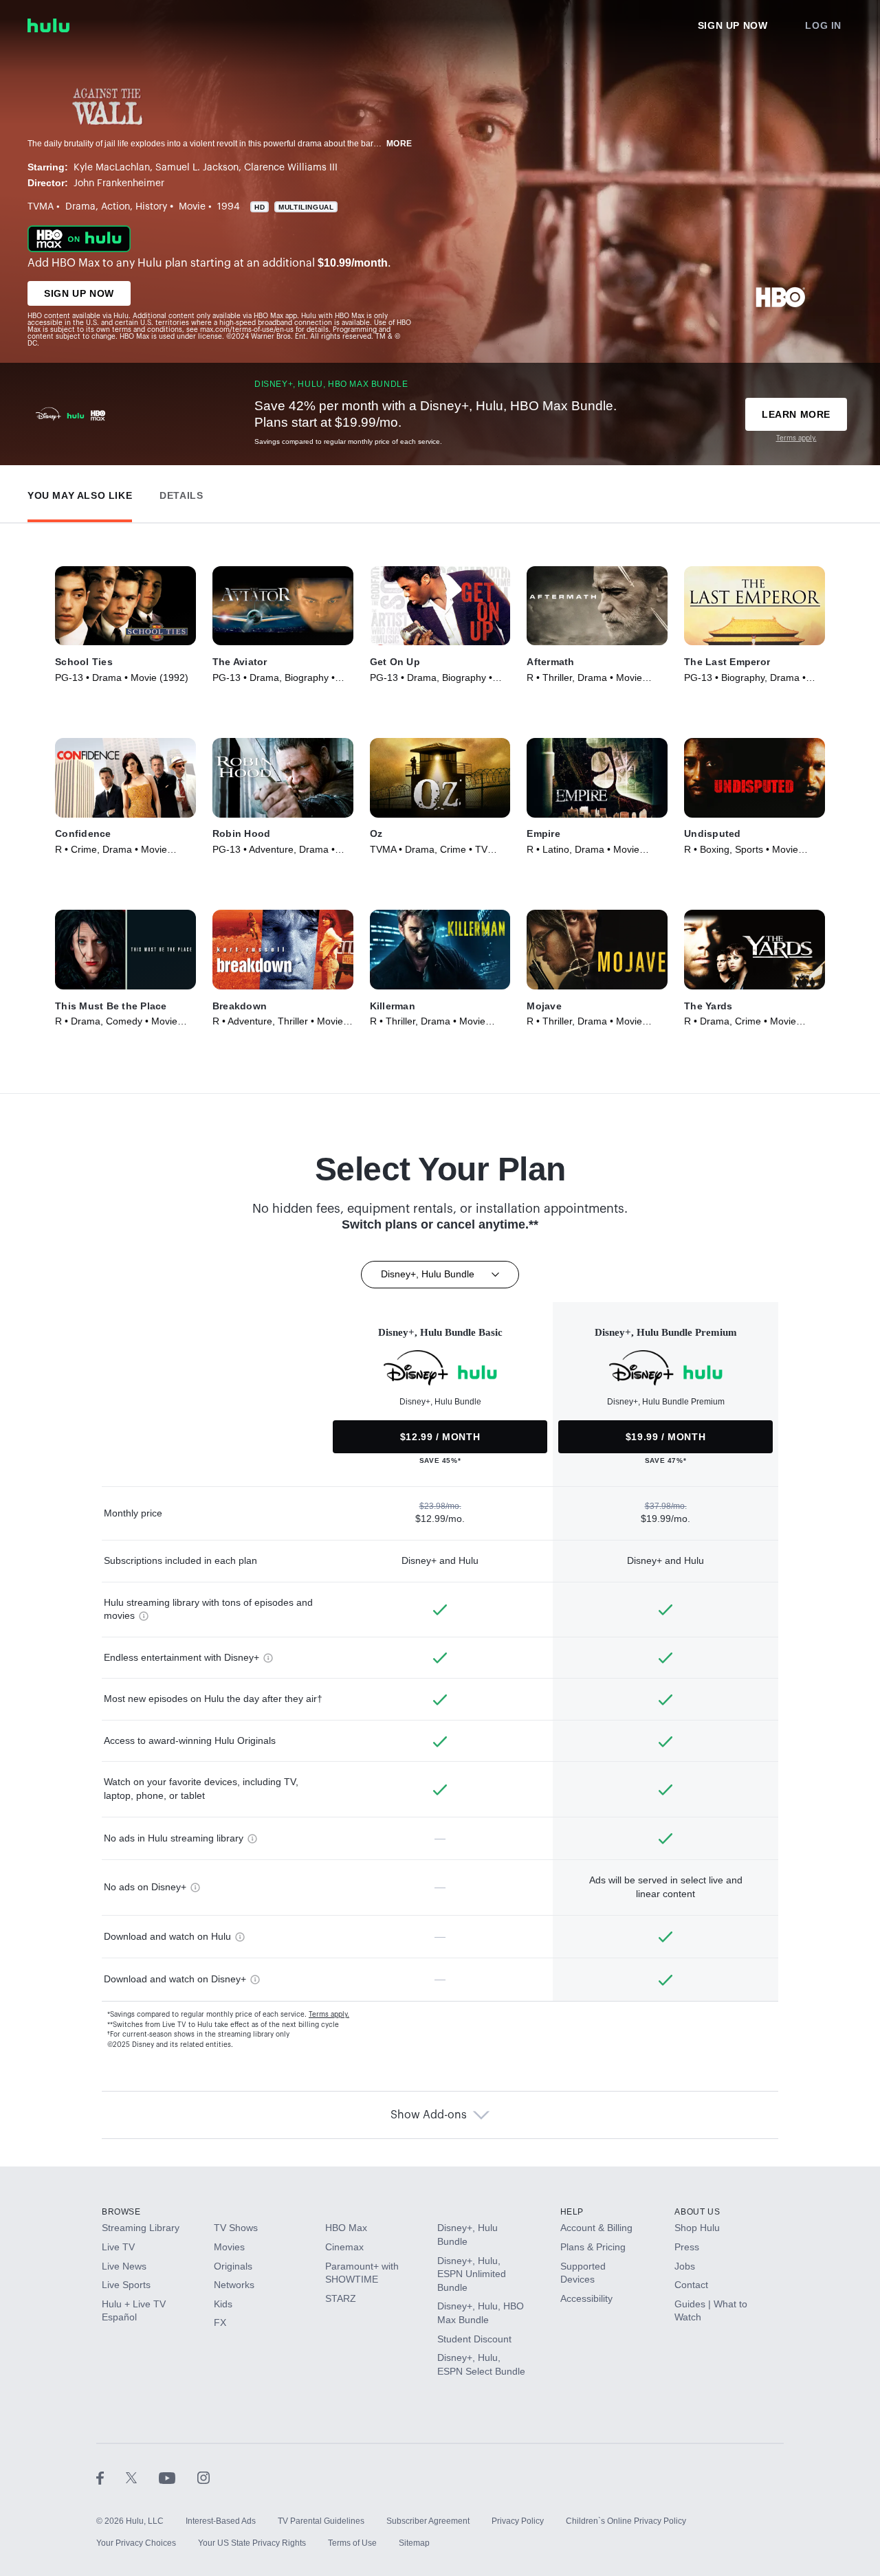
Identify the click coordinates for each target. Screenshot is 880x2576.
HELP (572, 2212)
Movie (192, 207)
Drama (80, 207)
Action (115, 207)
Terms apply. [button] (329, 2015)
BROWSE (121, 2212)
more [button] (399, 144)
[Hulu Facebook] (111, 2477)
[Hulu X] (142, 2477)
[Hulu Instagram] (203, 2477)
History (151, 207)
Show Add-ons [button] (429, 2115)
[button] (80, 492)
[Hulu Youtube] (178, 2477)
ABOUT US (697, 2212)
